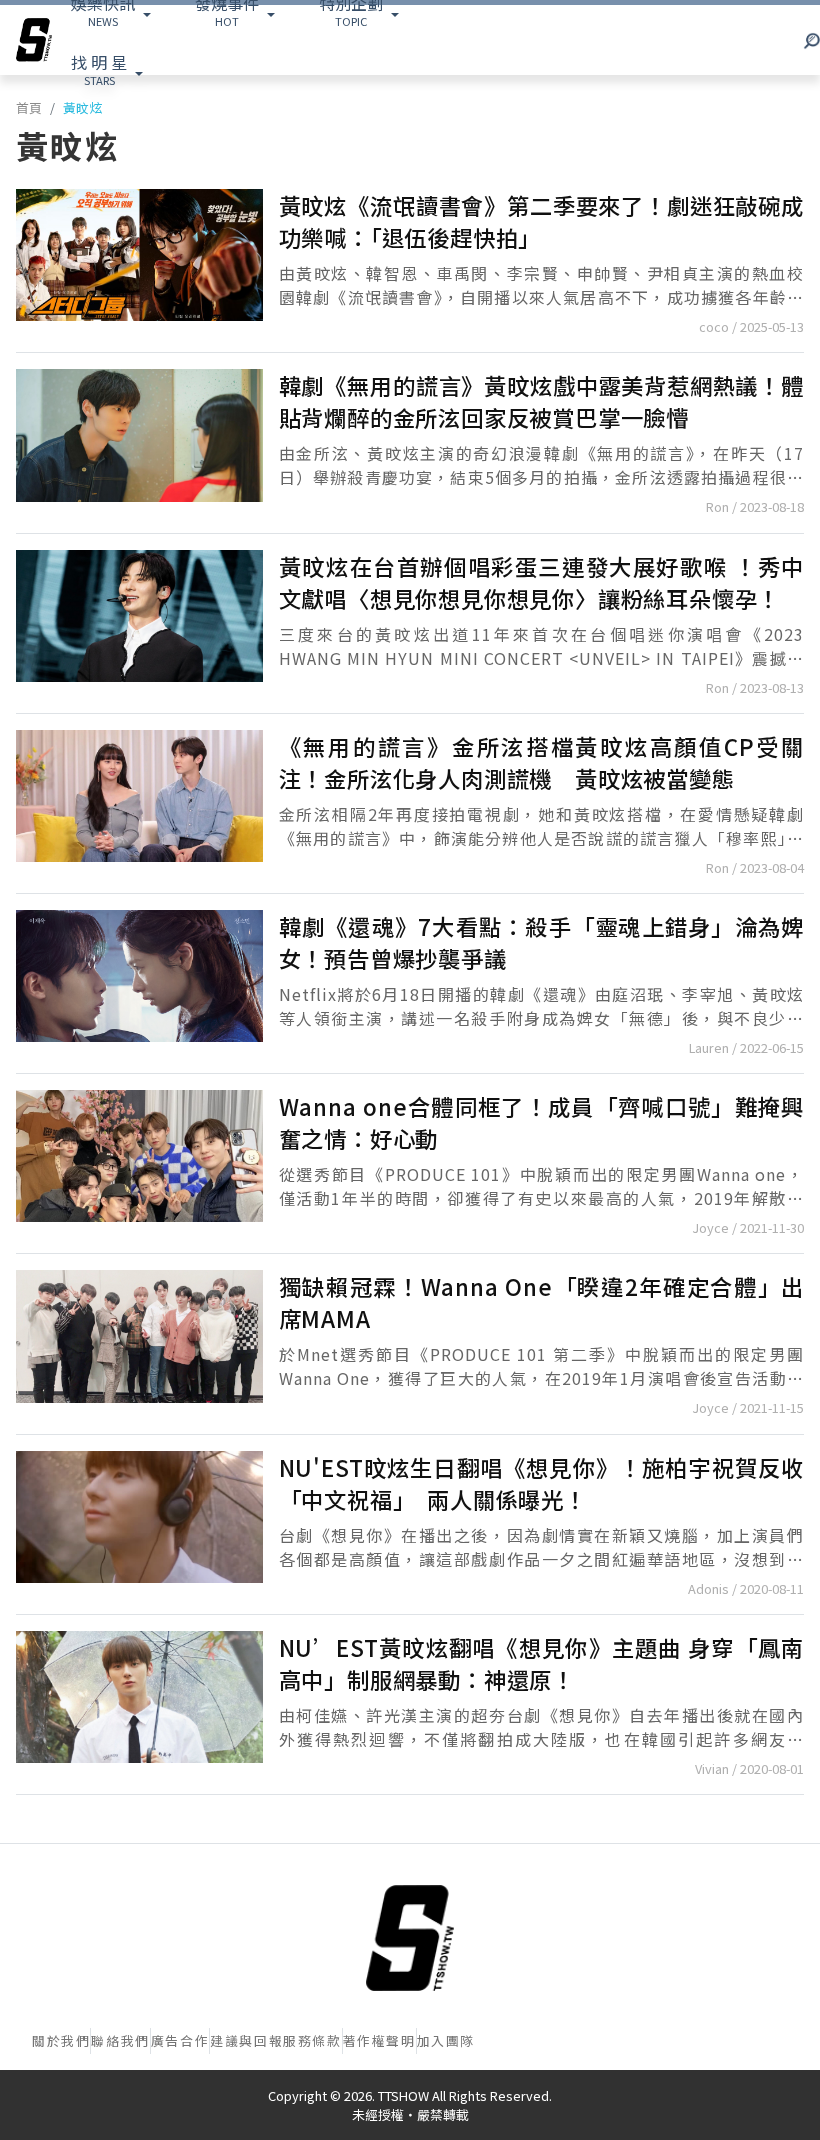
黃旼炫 (82, 107)
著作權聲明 (379, 2040)
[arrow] (34, 40)
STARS (99, 69)
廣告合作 (180, 2040)
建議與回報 (246, 2040)
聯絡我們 (120, 2040)
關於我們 (61, 2040)
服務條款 (312, 2040)
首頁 (29, 107)
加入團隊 (446, 2040)
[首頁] (410, 1938)
